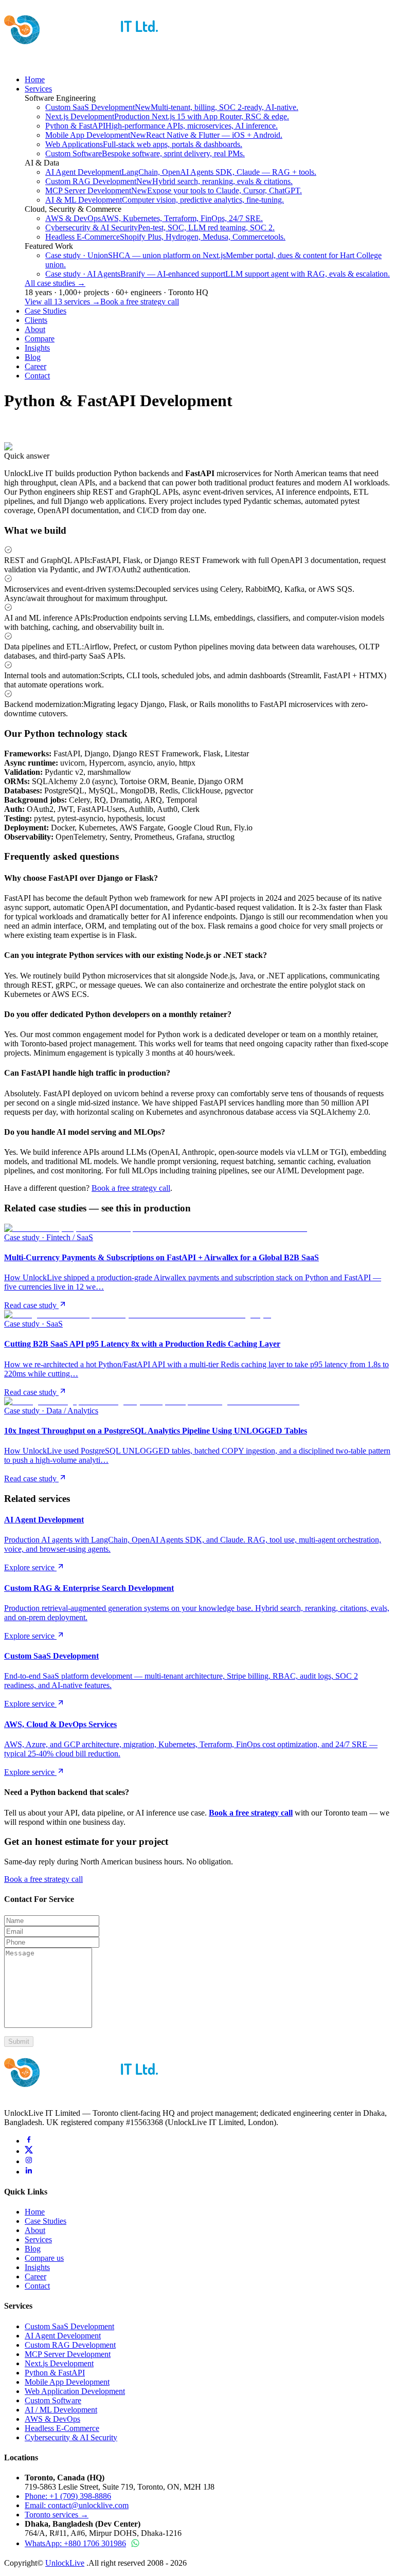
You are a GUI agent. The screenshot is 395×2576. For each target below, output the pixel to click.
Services (38, 89)
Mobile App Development (67, 2382)
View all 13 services (62, 302)
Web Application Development (75, 2391)
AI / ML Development (61, 2410)
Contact (37, 376)
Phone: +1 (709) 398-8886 (68, 2496)
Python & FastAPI (55, 2373)
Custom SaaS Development (69, 2326)
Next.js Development (59, 2363)
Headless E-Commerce (62, 2428)
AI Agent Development (63, 2336)
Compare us (44, 2258)
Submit (19, 2042)
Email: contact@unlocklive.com (77, 2505)
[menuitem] (172, 107)
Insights (37, 348)
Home (35, 79)
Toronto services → (57, 2515)
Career (35, 366)
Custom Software (53, 2400)
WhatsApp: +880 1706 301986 (75, 2543)
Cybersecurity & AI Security (71, 2437)
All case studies (55, 283)
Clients (36, 320)
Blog (33, 357)
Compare (40, 339)
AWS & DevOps (52, 2419)
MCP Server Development (68, 2354)
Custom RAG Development (70, 2345)
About (35, 329)
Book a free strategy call (140, 302)
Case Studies (46, 311)
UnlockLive (65, 2563)
